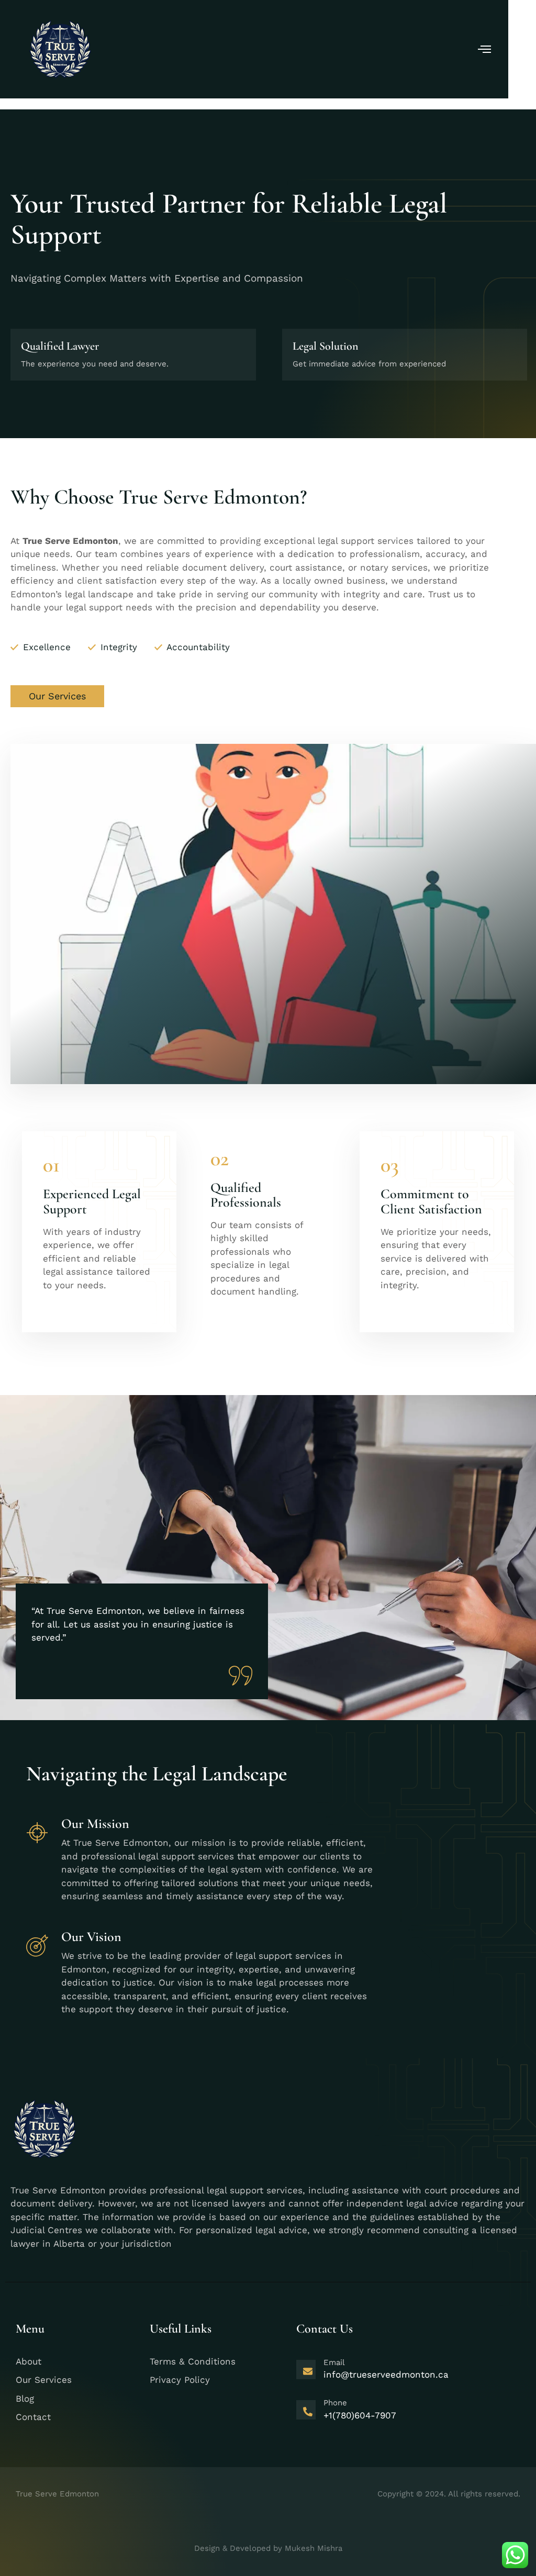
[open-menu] (485, 50)
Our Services (57, 696)
